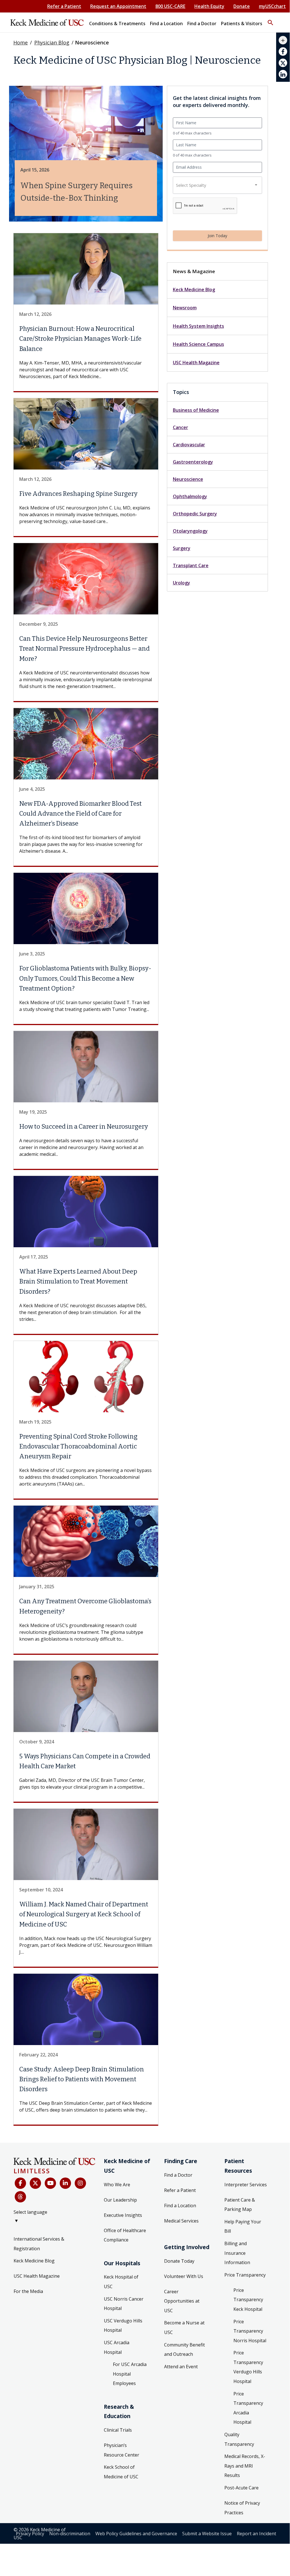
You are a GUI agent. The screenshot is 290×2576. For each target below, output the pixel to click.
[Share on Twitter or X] (283, 63)
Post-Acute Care (241, 2488)
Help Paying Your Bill (243, 2226)
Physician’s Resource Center (122, 2450)
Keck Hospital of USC (121, 2282)
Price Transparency (245, 2275)
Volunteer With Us (184, 2276)
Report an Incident (256, 2534)
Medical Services (181, 2221)
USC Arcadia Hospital (117, 2347)
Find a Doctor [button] (202, 23)
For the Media (28, 2291)
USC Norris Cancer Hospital (124, 2304)
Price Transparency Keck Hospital (248, 2300)
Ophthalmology (190, 496)
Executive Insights (123, 2215)
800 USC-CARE (170, 6)
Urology (181, 583)
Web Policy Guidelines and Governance (136, 2534)
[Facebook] (20, 2183)
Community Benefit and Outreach (184, 2350)
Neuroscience (188, 479)
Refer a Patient (64, 6)
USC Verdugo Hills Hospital (123, 2326)
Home (21, 42)
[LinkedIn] (65, 2183)
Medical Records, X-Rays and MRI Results (245, 2466)
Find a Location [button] (166, 23)
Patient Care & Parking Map (240, 2205)
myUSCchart (272, 6)
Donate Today (179, 2261)
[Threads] (20, 2197)
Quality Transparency (239, 2439)
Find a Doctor (178, 2175)
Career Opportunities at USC (182, 2301)
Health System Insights (198, 326)
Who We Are (117, 2185)
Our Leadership (120, 2200)
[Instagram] (80, 2183)
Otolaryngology (190, 531)
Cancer (181, 427)
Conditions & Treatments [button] (117, 23)
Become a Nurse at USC (184, 2328)
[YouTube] (50, 2183)
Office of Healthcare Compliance (125, 2235)
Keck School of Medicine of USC (121, 2472)
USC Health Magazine (196, 363)
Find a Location (180, 2206)
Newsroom (185, 308)
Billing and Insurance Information (237, 2253)
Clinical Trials (118, 2430)
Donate (242, 6)
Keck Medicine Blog (194, 290)
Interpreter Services (246, 2185)
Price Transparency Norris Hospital (250, 2331)
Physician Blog (52, 42)
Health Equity (209, 6)
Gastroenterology (193, 462)
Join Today (217, 236)
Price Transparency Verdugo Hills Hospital (248, 2367)
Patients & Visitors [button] (242, 23)
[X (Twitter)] (35, 2183)
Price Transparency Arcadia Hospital (248, 2408)
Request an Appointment (118, 6)
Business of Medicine (196, 410)
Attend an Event (181, 2367)
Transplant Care (191, 565)
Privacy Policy (30, 2534)
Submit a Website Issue (207, 2534)
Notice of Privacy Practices (242, 2508)
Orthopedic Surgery (195, 514)
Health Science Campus (198, 344)
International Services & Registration (39, 2244)
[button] (270, 20)
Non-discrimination (70, 2534)
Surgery (182, 548)
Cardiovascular (189, 445)
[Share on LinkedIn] (283, 74)
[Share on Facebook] (283, 52)
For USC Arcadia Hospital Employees (130, 2374)
